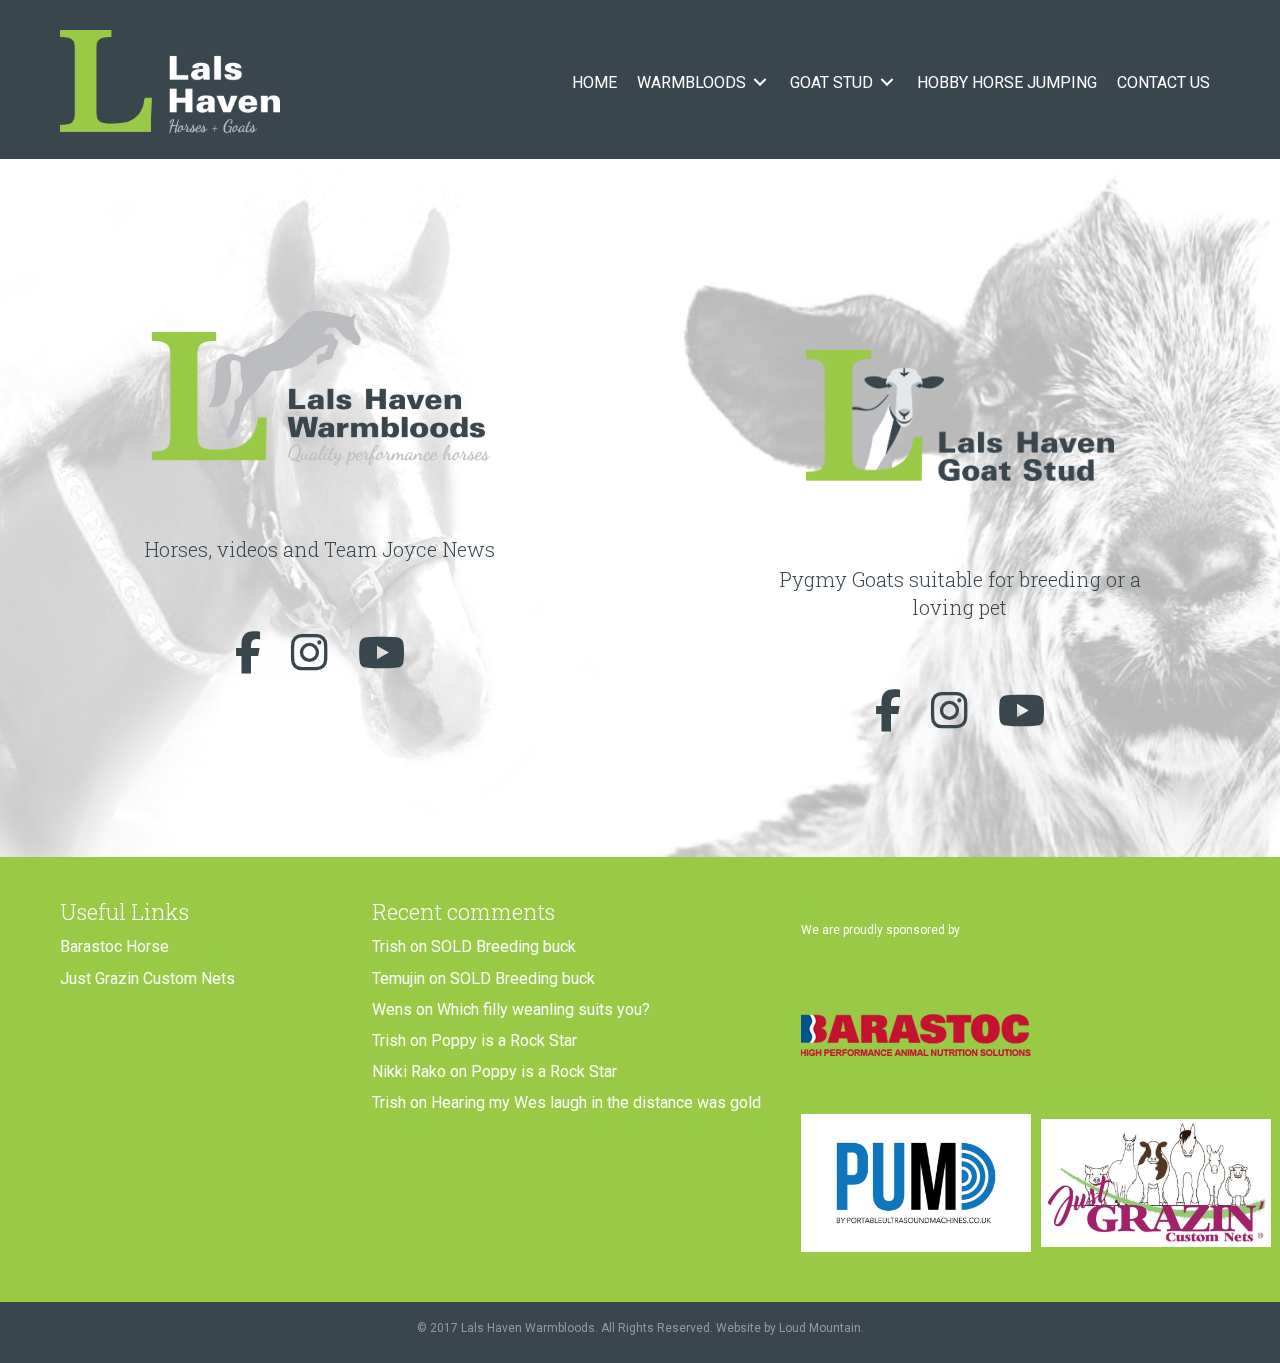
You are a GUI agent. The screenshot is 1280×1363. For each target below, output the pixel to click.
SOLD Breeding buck (503, 946)
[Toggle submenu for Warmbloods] (760, 82)
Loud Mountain (820, 1328)
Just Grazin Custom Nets (147, 978)
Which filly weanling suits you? (543, 1009)
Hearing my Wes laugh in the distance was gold (596, 1102)
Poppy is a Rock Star (504, 1040)
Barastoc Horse (114, 946)
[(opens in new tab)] (916, 1033)
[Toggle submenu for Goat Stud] (887, 82)
